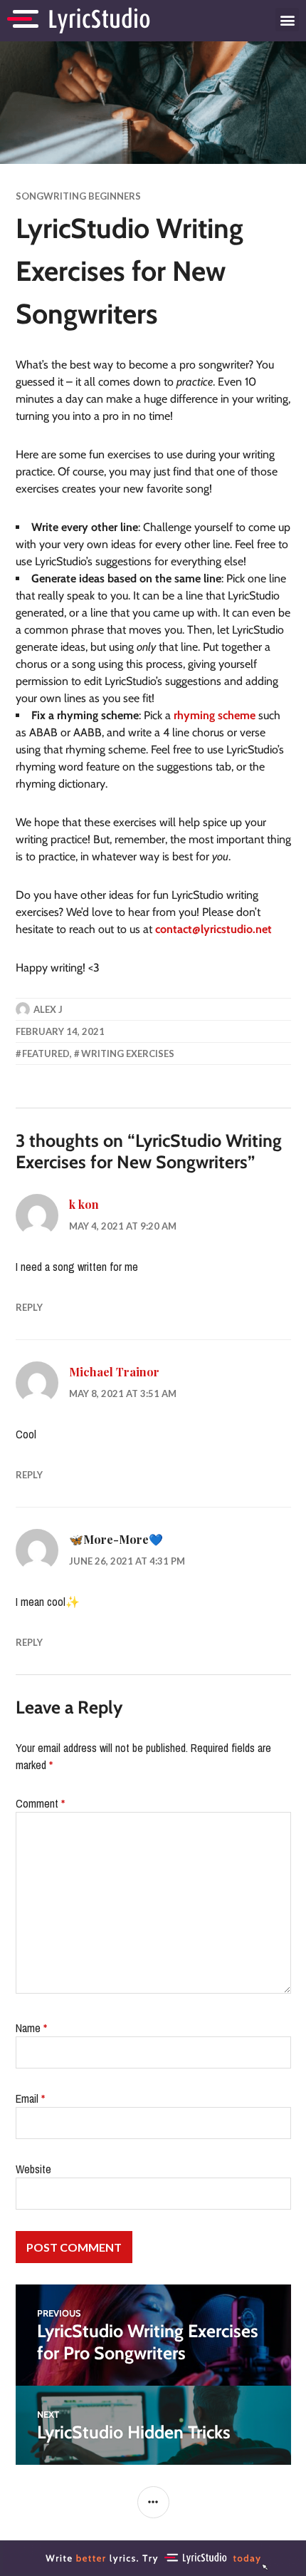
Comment (40, 1803)
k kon (84, 1204)
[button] (287, 20)
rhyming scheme (215, 715)
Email (30, 2098)
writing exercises (128, 1053)
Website (33, 2169)
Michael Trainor (114, 1372)
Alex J (48, 1009)
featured (46, 1053)
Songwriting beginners (78, 196)
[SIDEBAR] (153, 2502)
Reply (29, 1307)
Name (31, 2028)
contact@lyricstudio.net (213, 929)
